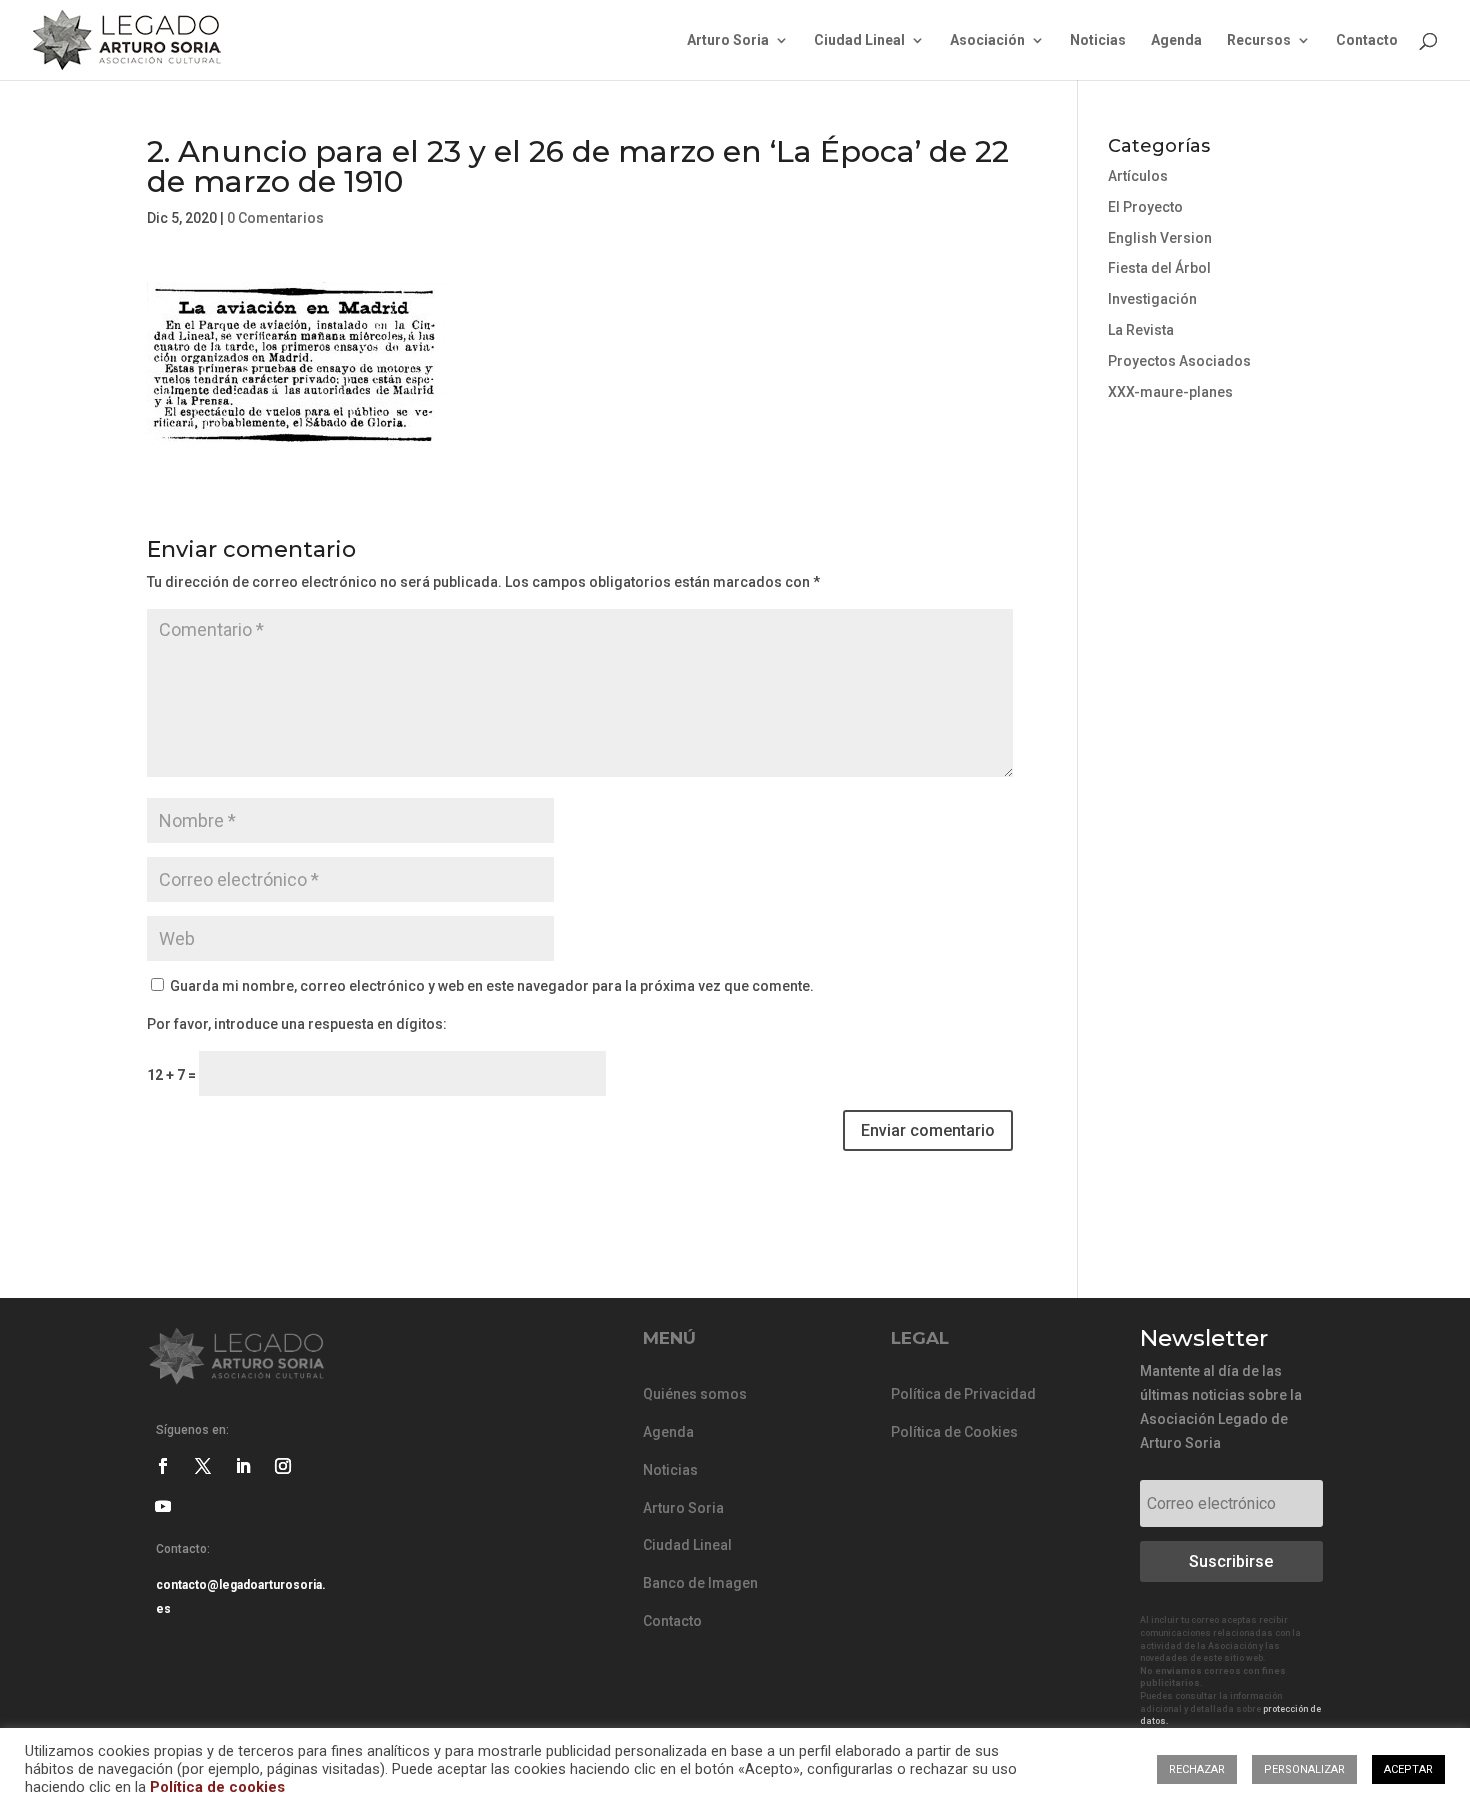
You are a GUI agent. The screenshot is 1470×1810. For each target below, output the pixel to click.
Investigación (1152, 299)
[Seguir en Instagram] (283, 1466)
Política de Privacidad (963, 1394)
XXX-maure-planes (1170, 392)
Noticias (1098, 40)
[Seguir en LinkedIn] (243, 1466)
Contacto (1367, 40)
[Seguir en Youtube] (163, 1506)
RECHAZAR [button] (1197, 1769)
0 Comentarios (275, 218)
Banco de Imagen (700, 1583)
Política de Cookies (954, 1432)
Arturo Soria (728, 40)
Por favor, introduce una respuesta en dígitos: (297, 1024)
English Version (1160, 238)
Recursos (1259, 40)
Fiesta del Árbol (1159, 268)
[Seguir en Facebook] (163, 1466)
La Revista (1141, 330)
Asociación (987, 40)
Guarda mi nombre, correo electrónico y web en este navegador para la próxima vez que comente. (492, 986)
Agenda (1176, 40)
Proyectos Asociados (1179, 361)
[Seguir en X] (203, 1466)
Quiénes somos (695, 1394)
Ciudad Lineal (859, 40)
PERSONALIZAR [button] (1304, 1769)
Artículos (1138, 176)
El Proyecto (1145, 207)
